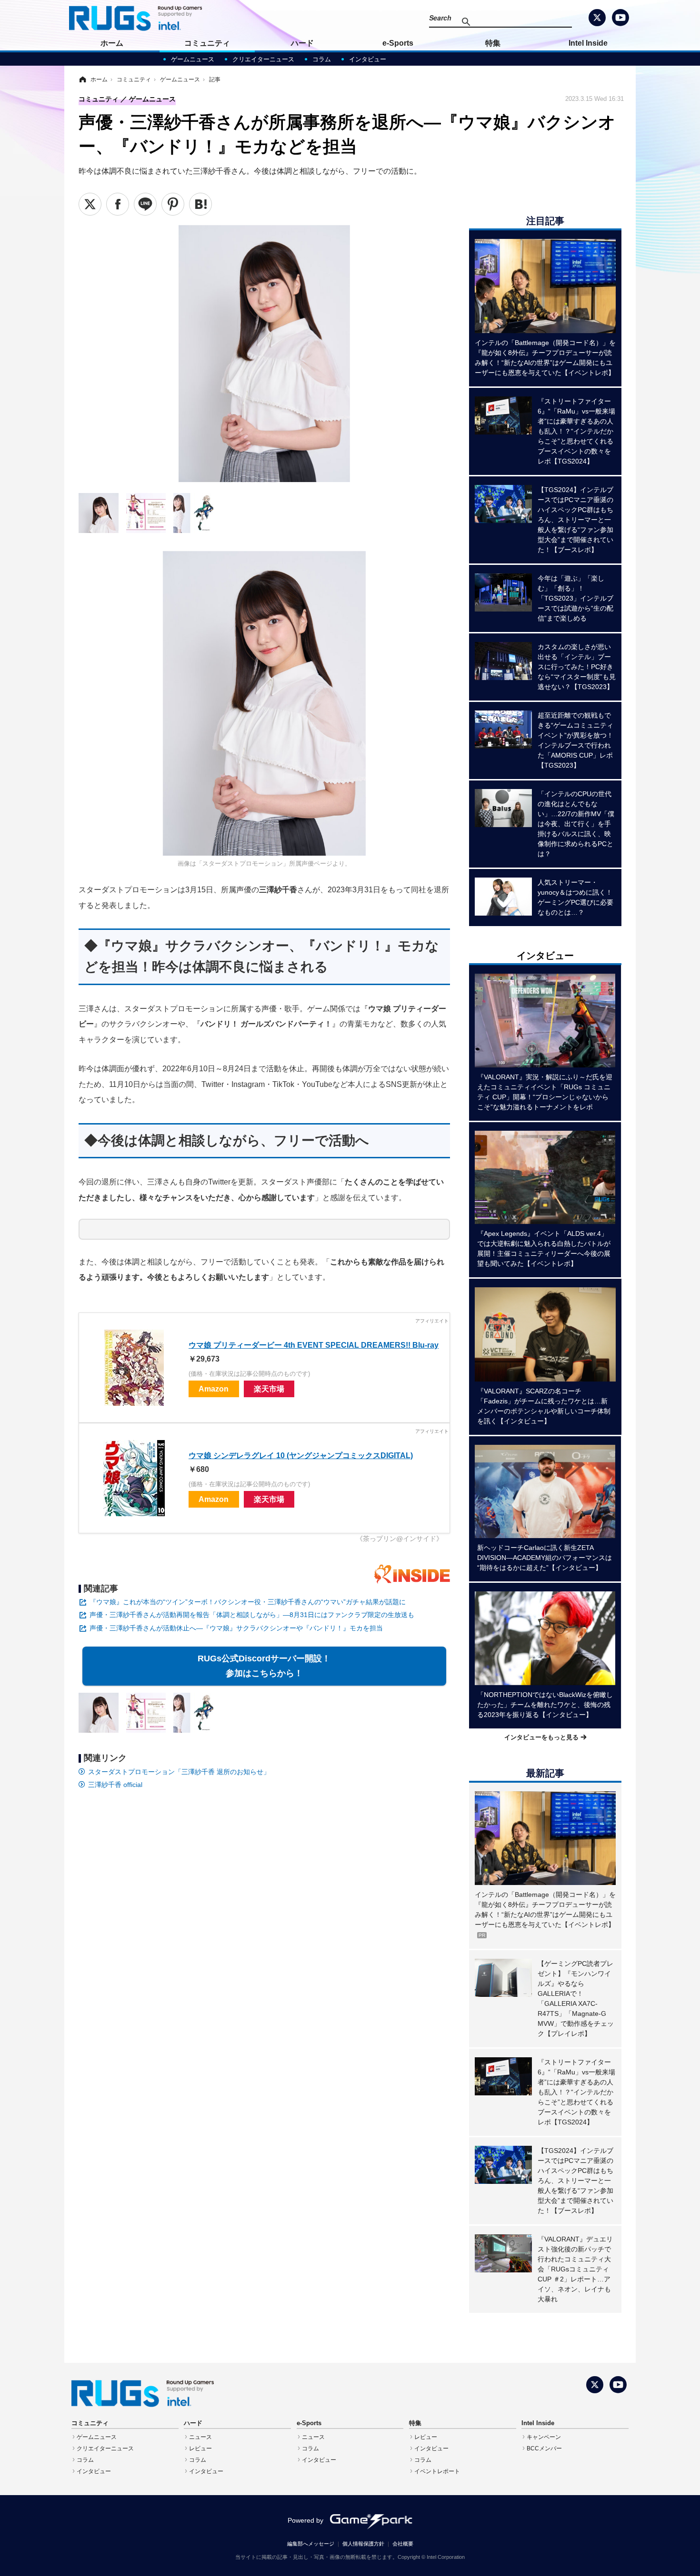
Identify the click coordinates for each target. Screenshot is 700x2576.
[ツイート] (90, 204)
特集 (493, 43)
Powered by (305, 2520)
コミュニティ (207, 43)
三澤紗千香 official (115, 1785)
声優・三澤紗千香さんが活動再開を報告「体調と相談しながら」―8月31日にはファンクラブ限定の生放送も (252, 1615)
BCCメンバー (544, 2448)
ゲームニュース (193, 59)
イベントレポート (437, 2471)
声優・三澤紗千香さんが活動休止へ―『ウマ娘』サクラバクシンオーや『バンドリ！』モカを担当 (236, 1628)
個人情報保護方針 (363, 2544)
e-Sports (398, 43)
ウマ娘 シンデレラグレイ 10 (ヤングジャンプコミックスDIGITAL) (301, 1455)
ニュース (200, 2437)
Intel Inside (588, 43)
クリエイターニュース (263, 59)
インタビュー (368, 59)
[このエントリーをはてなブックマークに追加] (200, 204)
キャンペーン (544, 2437)
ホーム (112, 43)
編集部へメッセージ (311, 2544)
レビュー (200, 2448)
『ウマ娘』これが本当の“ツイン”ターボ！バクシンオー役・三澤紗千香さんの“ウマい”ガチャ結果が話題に (248, 1602)
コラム (322, 59)
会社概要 (403, 2544)
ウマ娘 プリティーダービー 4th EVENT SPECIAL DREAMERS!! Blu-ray (314, 1345)
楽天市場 (269, 1389)
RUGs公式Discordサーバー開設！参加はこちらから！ (264, 1666)
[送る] (145, 204)
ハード (302, 43)
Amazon (214, 1389)
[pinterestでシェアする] (173, 204)
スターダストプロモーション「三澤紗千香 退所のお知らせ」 (179, 1772)
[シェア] (118, 204)
